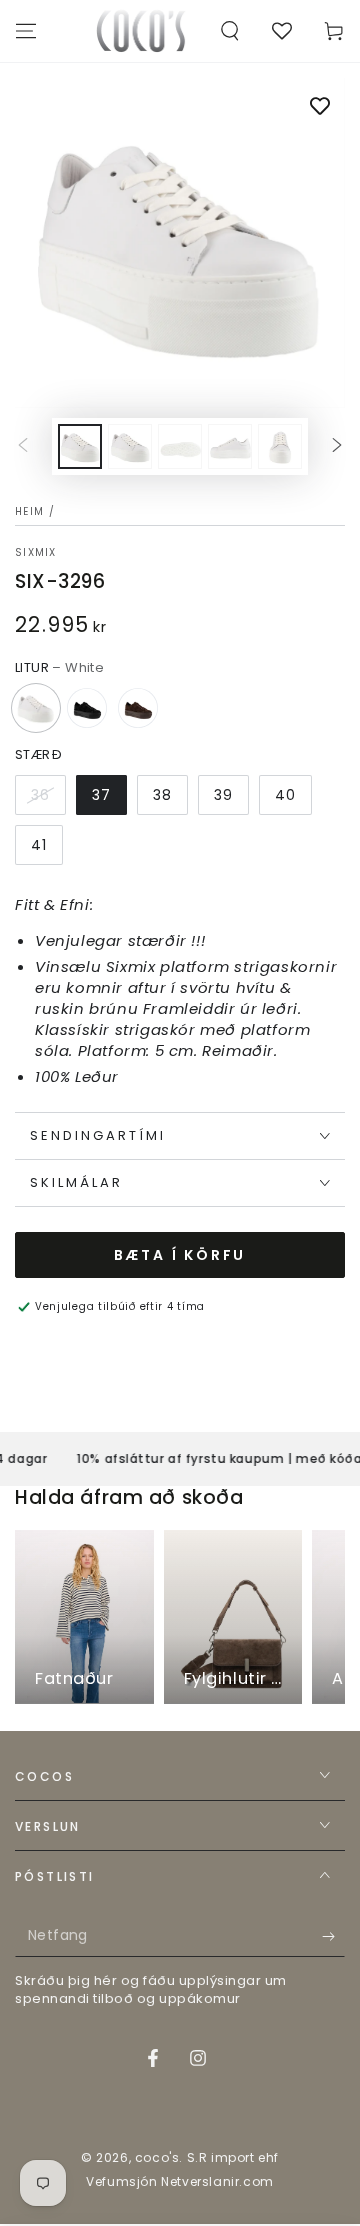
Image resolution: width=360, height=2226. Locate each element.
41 (39, 845)
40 (285, 795)
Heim (29, 511)
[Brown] (138, 708)
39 (223, 795)
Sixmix (36, 553)
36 (40, 795)
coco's (157, 2157)
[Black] (87, 708)
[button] (230, 31)
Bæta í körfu (180, 1255)
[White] (36, 708)
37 (101, 795)
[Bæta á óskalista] (320, 108)
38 (162, 795)
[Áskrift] (333, 1937)
